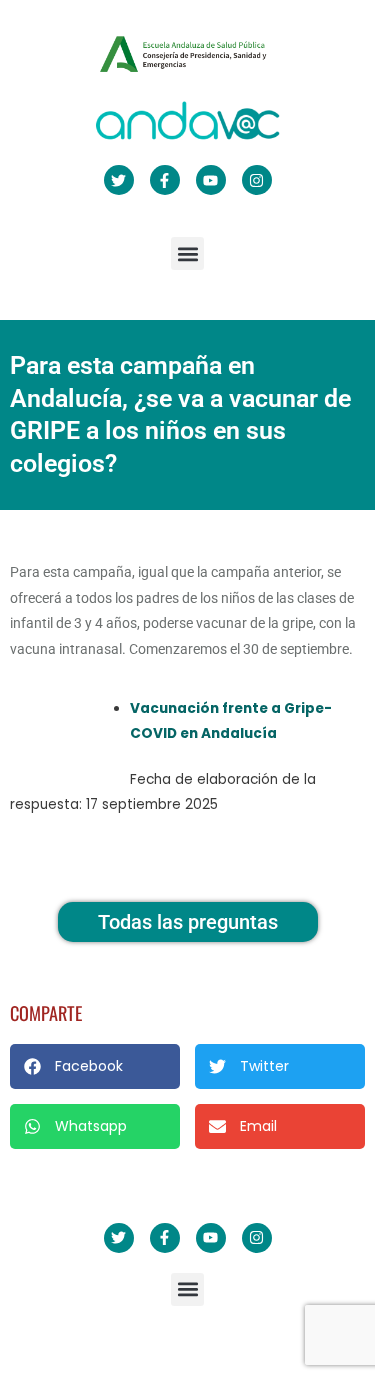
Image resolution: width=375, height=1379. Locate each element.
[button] (187, 253)
